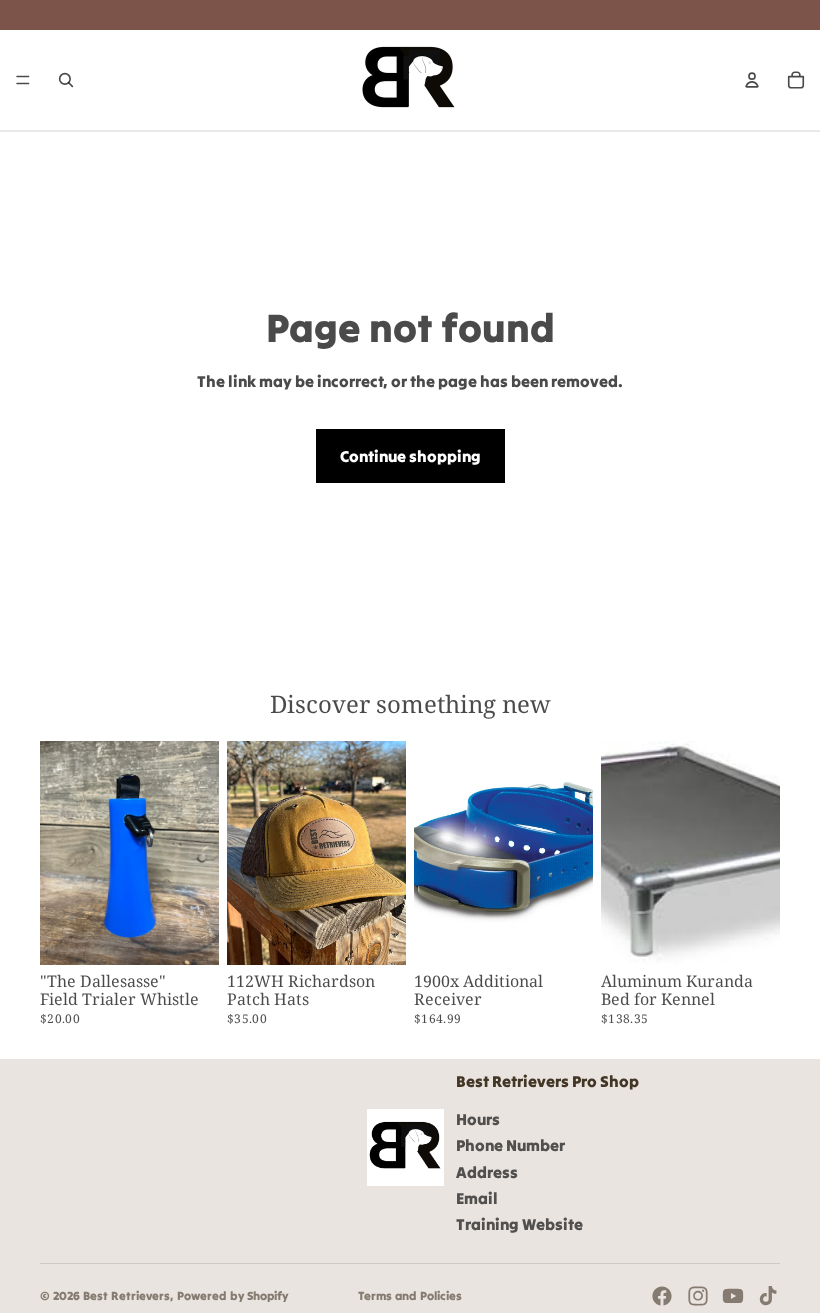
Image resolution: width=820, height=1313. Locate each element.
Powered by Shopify (232, 1295)
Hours (478, 1119)
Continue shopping (410, 456)
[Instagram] (698, 1296)
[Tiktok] (768, 1296)
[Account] (752, 80)
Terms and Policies (410, 1295)
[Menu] (23, 80)
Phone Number (510, 1145)
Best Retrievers (126, 1295)
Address (487, 1171)
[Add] (188, 934)
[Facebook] (662, 1296)
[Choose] (375, 934)
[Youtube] (733, 1296)
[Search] (66, 80)
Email (477, 1198)
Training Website (519, 1224)
